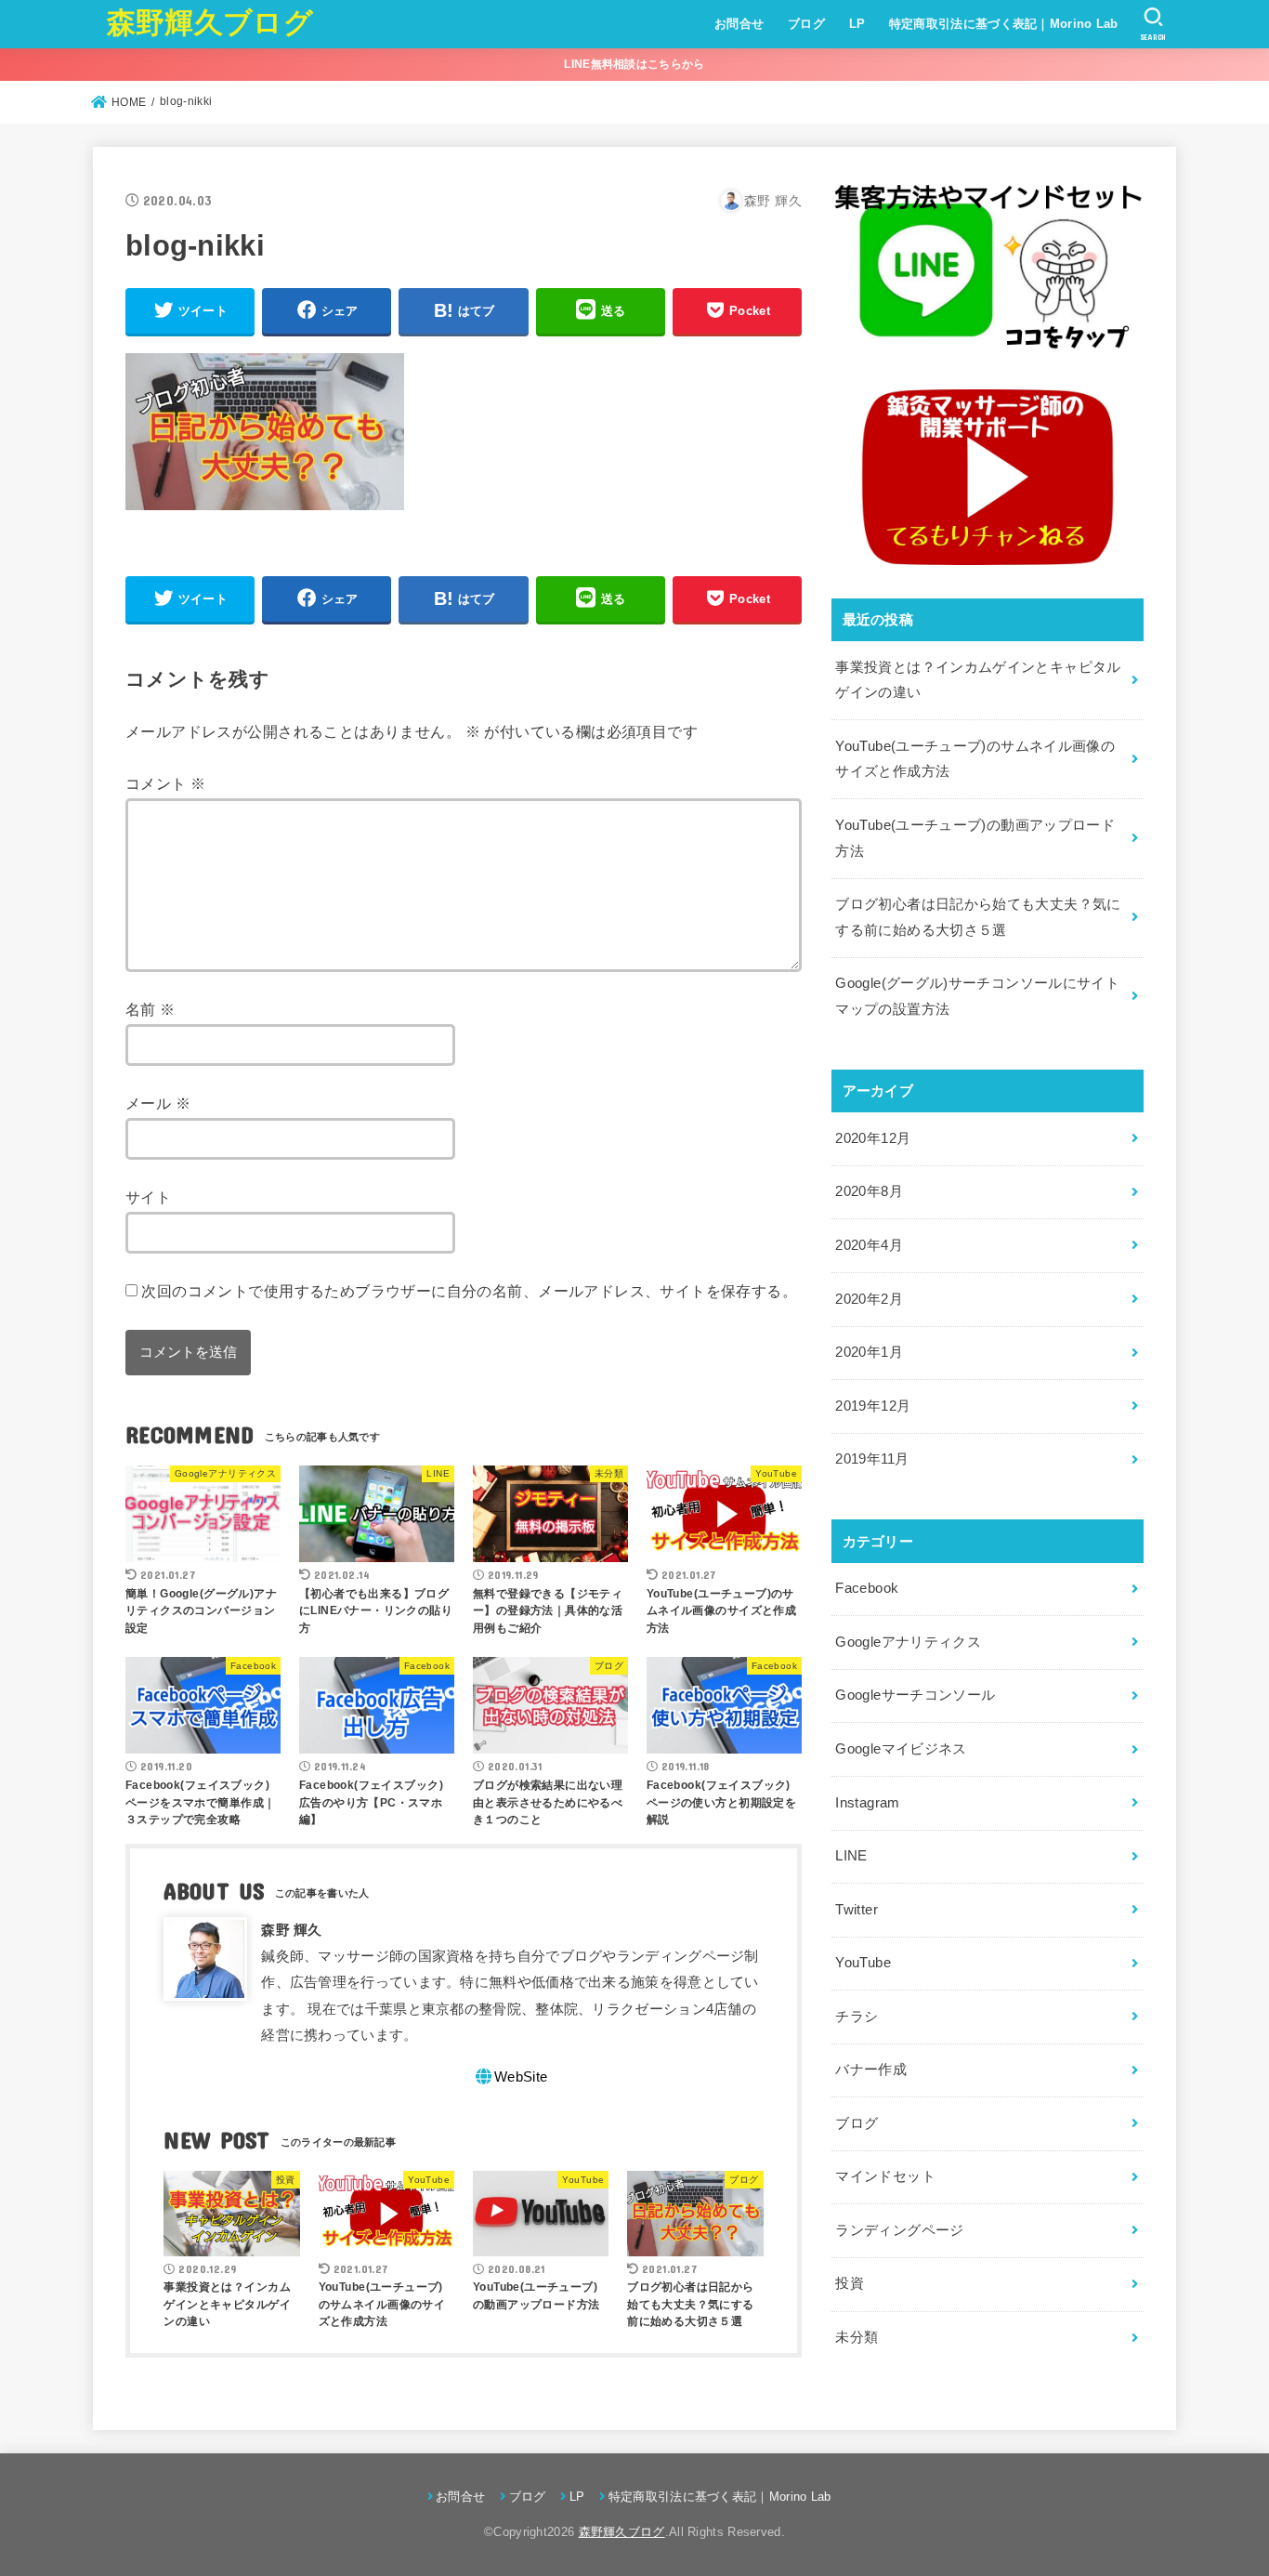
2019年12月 (873, 1406)
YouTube (863, 1963)
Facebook (867, 1588)
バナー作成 (871, 2070)
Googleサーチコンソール (915, 1695)
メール (158, 1103)
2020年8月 (869, 1191)
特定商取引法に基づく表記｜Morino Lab (1004, 24)
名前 (150, 1009)
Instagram (867, 1803)
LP (857, 24)
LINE (851, 1856)
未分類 (857, 2337)
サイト (148, 1197)
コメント (165, 783)
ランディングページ (899, 2230)
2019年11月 (872, 1459)
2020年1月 (869, 1352)
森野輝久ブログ (210, 23)
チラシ (857, 2017)
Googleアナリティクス (908, 1642)
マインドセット (885, 2176)
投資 (850, 2283)
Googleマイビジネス (901, 1749)
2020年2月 (869, 1299)
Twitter (857, 1910)
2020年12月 (873, 1138)
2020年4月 (869, 1245)
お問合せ (739, 24)
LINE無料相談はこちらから (634, 64)
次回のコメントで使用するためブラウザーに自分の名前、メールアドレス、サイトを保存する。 (469, 1291)
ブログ (806, 24)
